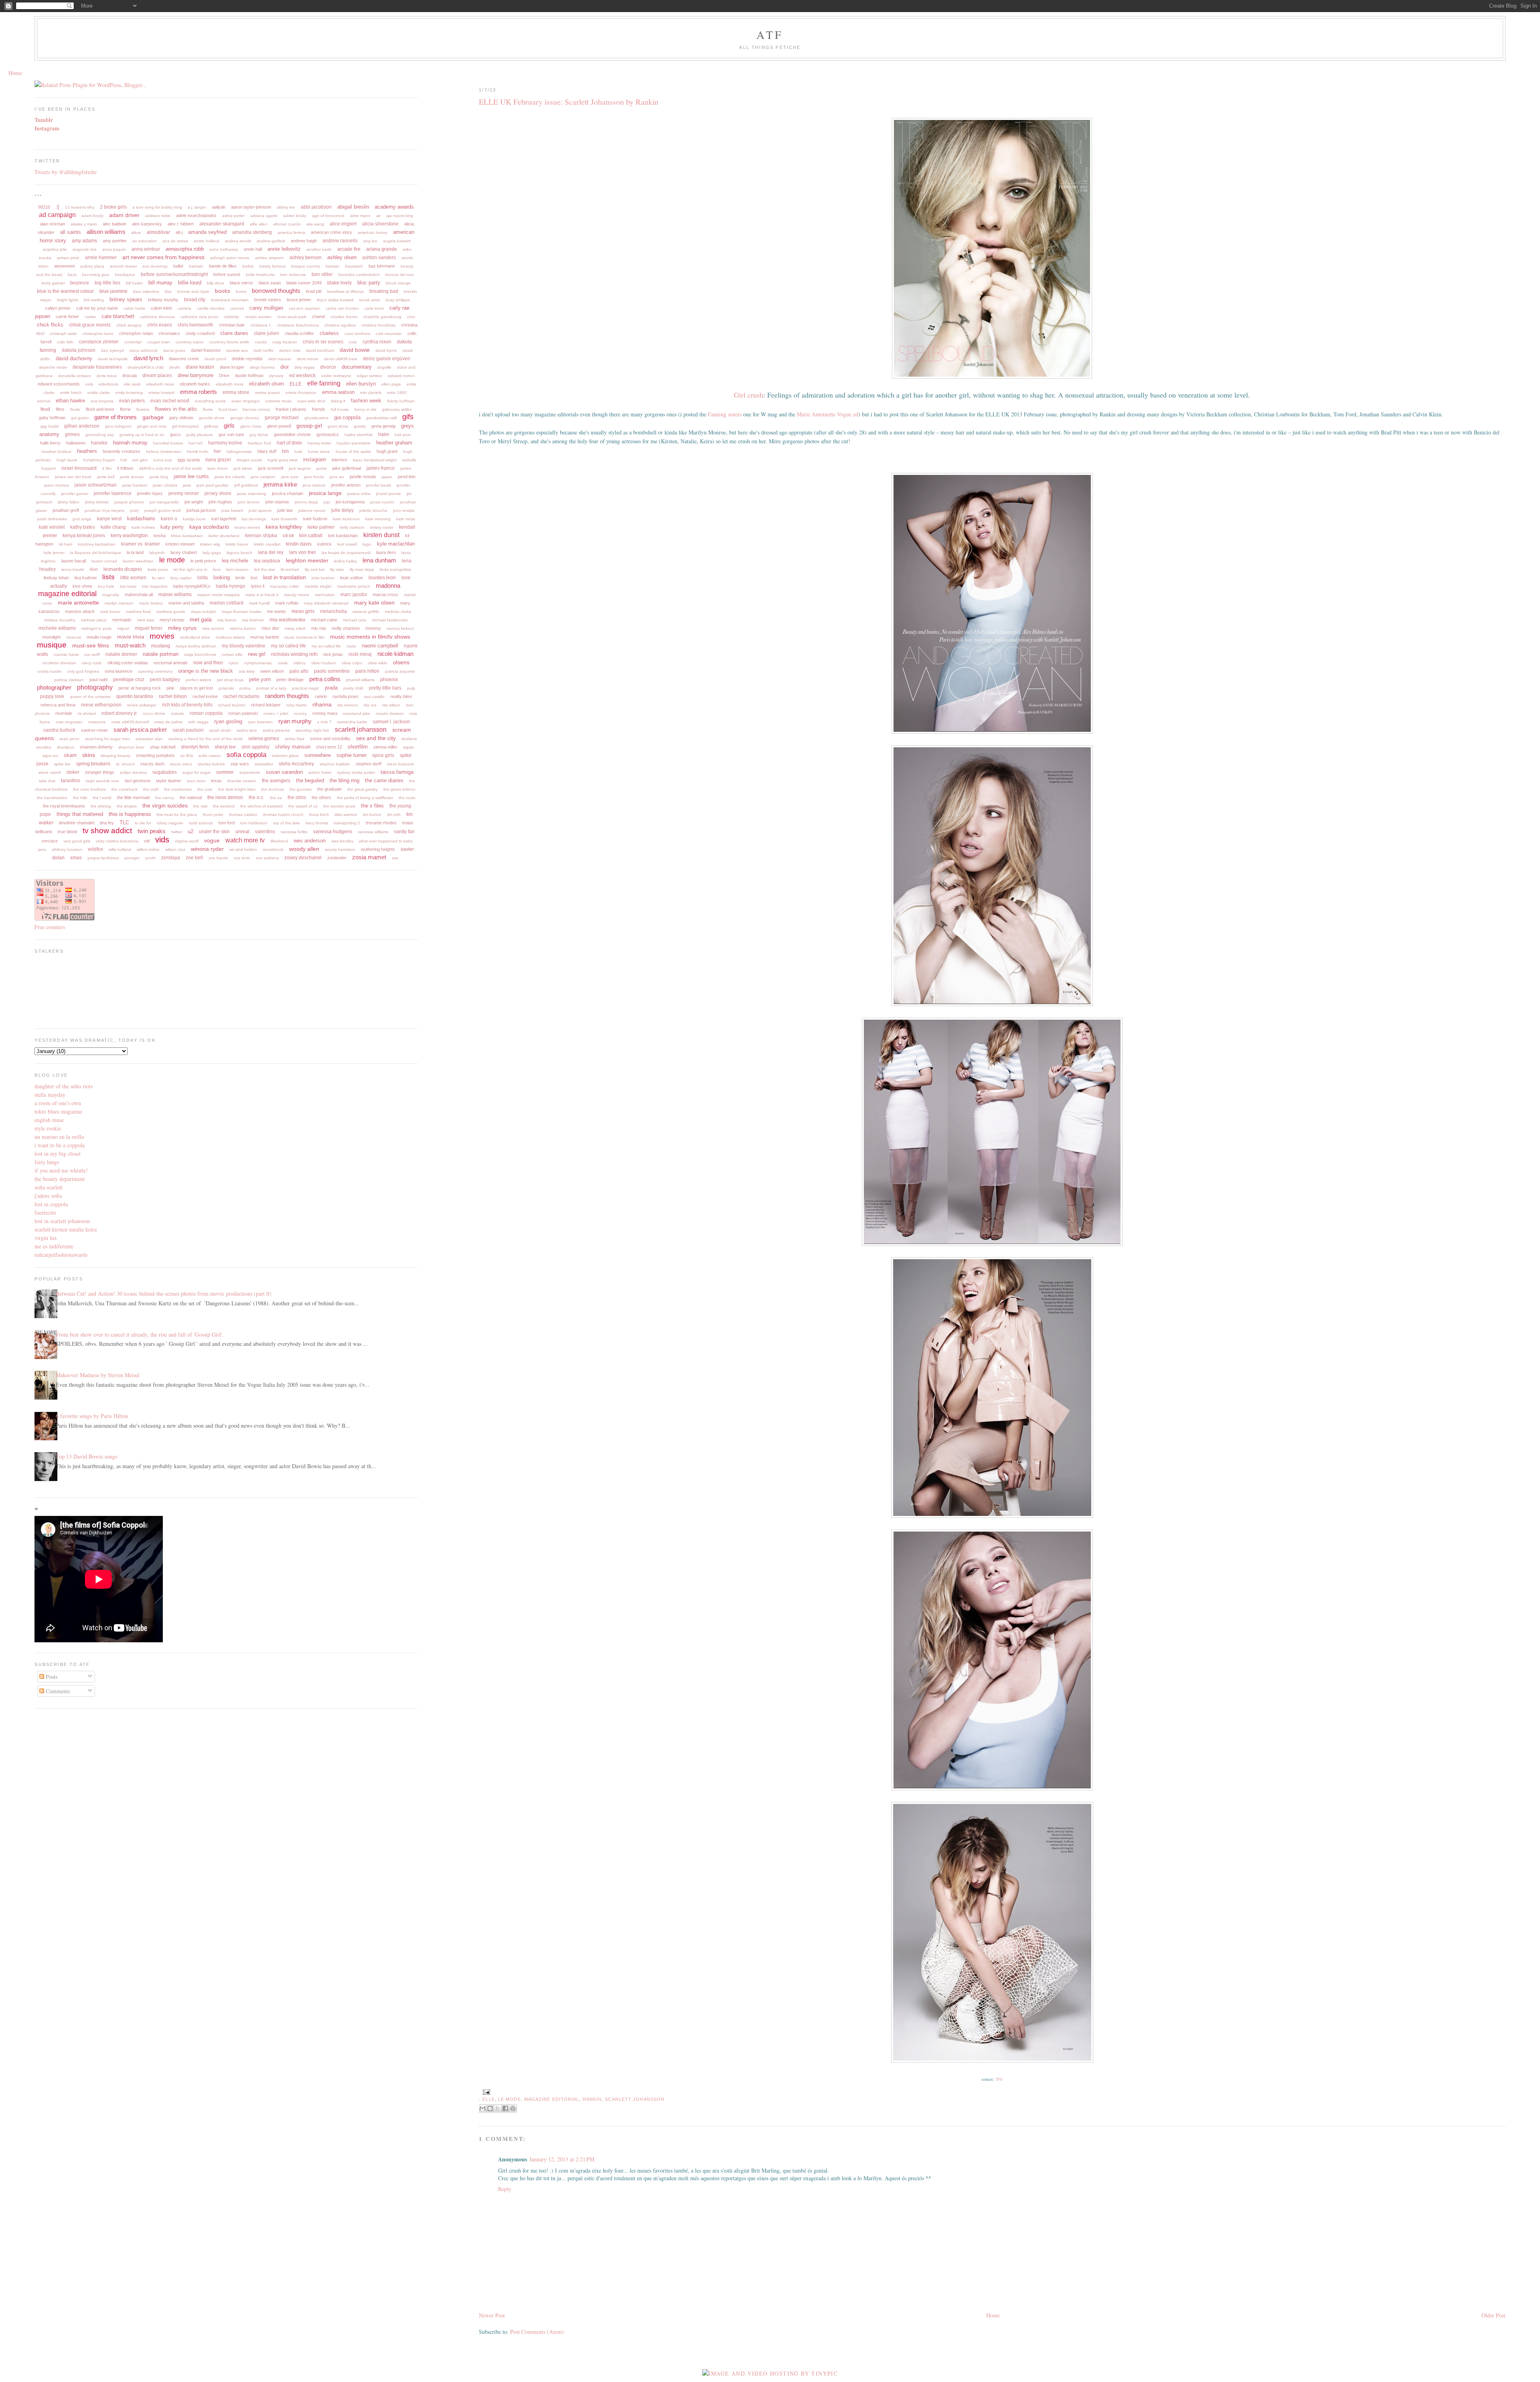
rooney (300, 713)
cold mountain (389, 334)
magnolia (111, 595)
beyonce (80, 283)
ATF (770, 34)
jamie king (159, 477)
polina (245, 688)
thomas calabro (243, 815)
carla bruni (374, 308)
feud (45, 409)
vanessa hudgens (333, 832)
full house (340, 409)
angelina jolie (55, 249)
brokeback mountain (230, 300)
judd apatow (260, 510)
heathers (87, 451)
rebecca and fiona (58, 705)
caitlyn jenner (58, 308)
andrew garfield (271, 241)
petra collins (325, 679)
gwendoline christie (292, 434)
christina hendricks (378, 325)
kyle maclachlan (396, 544)
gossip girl (309, 426)
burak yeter (370, 300)
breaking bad (384, 291)
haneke (99, 443)
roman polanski (243, 713)
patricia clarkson (69, 680)
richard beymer (232, 705)
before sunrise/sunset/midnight (174, 274)
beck (72, 275)
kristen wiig (210, 544)
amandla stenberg (252, 232)
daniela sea (237, 350)
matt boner (110, 612)
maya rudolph (204, 612)
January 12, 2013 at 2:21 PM (562, 2159)
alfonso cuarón (287, 224)
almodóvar (158, 232)
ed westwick (302, 375)
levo (217, 569)
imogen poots (249, 460)
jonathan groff (66, 510)
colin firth (65, 342)
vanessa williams (373, 832)
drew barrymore (196, 375)
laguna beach (239, 553)
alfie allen (259, 224)
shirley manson (293, 747)
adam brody (92, 216)
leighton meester (307, 560)
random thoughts (287, 696)
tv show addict (107, 831)
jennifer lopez (150, 493)
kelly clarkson (352, 527)
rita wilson (391, 705)
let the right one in (190, 569)
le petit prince (203, 561)
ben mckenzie (293, 275)
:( (58, 207)
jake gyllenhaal (347, 468)
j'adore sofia (48, 1196)
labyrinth (157, 553)
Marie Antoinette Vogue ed (828, 414)
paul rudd (98, 680)
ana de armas (175, 241)
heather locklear (57, 451)
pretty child (353, 688)
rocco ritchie (154, 713)
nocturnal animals (171, 663)
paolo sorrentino (332, 671)
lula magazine (155, 586)
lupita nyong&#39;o (192, 586)
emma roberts (199, 392)
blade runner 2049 (304, 283)
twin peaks (152, 831)
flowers (143, 409)
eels (89, 384)
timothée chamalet (77, 823)
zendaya (171, 858)
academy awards (394, 207)
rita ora (370, 705)
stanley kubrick (211, 764)
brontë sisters (268, 300)
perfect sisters (199, 680)
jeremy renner (184, 493)
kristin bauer (237, 544)
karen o (169, 519)
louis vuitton (352, 578)
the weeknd (224, 806)
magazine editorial (552, 2099)
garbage (153, 417)
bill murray (160, 283)
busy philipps (398, 300)
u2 (190, 831)
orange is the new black (206, 671)
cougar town (159, 342)
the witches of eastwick (261, 806)
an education (145, 241)
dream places (157, 375)
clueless (329, 333)
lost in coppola (51, 1204)
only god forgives (83, 671)
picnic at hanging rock (140, 688)
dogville (384, 367)
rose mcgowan (69, 722)
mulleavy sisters (230, 637)
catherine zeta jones (199, 317)
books (223, 291)
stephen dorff (369, 764)
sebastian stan (149, 739)
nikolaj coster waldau (128, 663)
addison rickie (158, 216)
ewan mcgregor (246, 401)
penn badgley (165, 680)
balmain (196, 266)
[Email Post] (485, 2092)
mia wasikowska (287, 620)
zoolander (337, 858)
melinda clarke (398, 612)
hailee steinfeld (359, 435)
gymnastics (328, 434)
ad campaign (57, 215)
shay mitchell (163, 747)
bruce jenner (299, 300)
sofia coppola (246, 755)
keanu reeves (247, 527)
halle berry (50, 443)
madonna (388, 585)
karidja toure (194, 519)
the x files (372, 806)
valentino (265, 832)
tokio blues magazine (58, 1111)
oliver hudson (324, 663)
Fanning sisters (725, 414)
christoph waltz (63, 334)
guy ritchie (259, 435)
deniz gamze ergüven (387, 359)
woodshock (273, 849)
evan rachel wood (170, 401)
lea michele (235, 561)
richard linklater (266, 705)
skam (70, 755)
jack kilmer (243, 468)
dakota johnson (79, 350)
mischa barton (243, 628)
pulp (411, 688)
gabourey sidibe (397, 409)
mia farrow (227, 620)
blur (168, 291)
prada (331, 688)
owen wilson (272, 671)
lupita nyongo (231, 586)
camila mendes (211, 308)
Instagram (47, 128)
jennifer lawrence (113, 493)
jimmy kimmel (97, 502)
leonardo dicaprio (123, 569)
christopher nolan (136, 333)
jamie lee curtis (191, 476)
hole (298, 451)
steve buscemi (400, 764)
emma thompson (301, 393)
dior (285, 367)
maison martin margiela (219, 595)
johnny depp (306, 502)
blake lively (339, 283)
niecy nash (92, 663)
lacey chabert (184, 552)
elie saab (132, 384)
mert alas (146, 620)
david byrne (386, 350)
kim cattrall (311, 536)
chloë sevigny (129, 325)
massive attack (80, 611)
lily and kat (315, 569)
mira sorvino (213, 628)
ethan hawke (70, 401)
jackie (322, 468)
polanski (226, 688)
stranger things (100, 772)
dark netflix (263, 350)
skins (89, 755)
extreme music (279, 401)
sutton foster (320, 772)
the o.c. (256, 797)
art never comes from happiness (163, 257)
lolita (203, 578)
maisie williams (175, 594)
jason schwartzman (96, 485)
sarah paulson (188, 730)
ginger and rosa (152, 426)
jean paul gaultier (213, 485)
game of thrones (115, 417)
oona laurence (119, 671)
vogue (212, 840)
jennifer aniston (346, 485)
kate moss (406, 519)
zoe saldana (267, 858)
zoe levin (242, 858)
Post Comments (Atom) (537, 2332)
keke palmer (321, 527)
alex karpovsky (147, 224)
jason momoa (57, 485)
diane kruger (232, 367)
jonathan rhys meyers (104, 510)
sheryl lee (225, 747)
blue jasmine (113, 291)
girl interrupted (185, 426)
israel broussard (79, 468)
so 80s (187, 756)
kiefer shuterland (224, 536)
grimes (72, 434)
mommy (373, 628)
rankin (592, 2099)
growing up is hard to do (142, 435)
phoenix (389, 680)
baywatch (354, 266)
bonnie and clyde (193, 291)
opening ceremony (155, 671)
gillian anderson (82, 426)
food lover (228, 409)
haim (384, 434)
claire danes (234, 333)
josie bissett (232, 510)
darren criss (290, 350)
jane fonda (314, 477)
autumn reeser (123, 266)
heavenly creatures (122, 451)
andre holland (207, 241)
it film (107, 468)
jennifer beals (379, 485)
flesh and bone (100, 409)
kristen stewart (180, 544)
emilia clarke (99, 393)
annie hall (253, 249)
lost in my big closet (58, 1153)
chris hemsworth (196, 325)
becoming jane (96, 275)
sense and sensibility (330, 739)
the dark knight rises (237, 789)
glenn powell (279, 426)
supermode (250, 772)
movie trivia (131, 637)
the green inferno (399, 789)
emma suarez (267, 393)
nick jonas (333, 654)
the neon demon (225, 797)
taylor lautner (169, 781)
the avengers (276, 781)
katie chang (113, 527)
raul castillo (374, 697)
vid (147, 841)
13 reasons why (80, 207)
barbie (248, 266)
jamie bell (106, 477)
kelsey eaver (382, 527)
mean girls (303, 611)
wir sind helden (243, 849)
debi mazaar (280, 359)
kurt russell (347, 544)
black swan (270, 283)
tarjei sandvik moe (102, 781)
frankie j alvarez (291, 409)
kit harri (66, 544)
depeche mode (53, 367)
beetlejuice (125, 275)
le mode (510, 2099)
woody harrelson (340, 849)
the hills (80, 798)
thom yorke (213, 815)
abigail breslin (353, 207)
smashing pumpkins (155, 755)
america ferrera (291, 232)
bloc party (369, 283)
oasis (283, 663)
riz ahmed (87, 713)
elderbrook (108, 384)
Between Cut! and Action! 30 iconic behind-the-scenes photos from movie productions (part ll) (164, 1293)
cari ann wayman (304, 308)
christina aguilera (340, 325)
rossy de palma (168, 722)
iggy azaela (189, 460)
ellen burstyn (361, 384)
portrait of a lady (271, 688)
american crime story (331, 232)
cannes (237, 308)
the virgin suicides (165, 805)
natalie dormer (121, 654)
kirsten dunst (381, 535)
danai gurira (174, 350)
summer (225, 772)
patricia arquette (400, 671)
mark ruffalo (287, 603)
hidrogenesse (239, 451)
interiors (339, 460)
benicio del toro (400, 275)
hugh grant (387, 451)
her (217, 451)
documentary (357, 367)
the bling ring (344, 780)
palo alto (299, 671)
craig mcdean (285, 342)
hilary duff (267, 451)
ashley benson (306, 258)
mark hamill (259, 603)
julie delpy (342, 510)
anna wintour (146, 249)
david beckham (320, 350)
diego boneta (262, 367)
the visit (200, 806)
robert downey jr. (120, 713)
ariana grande (382, 249)
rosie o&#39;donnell (130, 722)
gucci (175, 434)
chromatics (169, 333)
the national (191, 797)
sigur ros (50, 756)
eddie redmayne (336, 376)
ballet (178, 266)
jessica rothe (359, 494)
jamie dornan (132, 477)
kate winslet (52, 527)
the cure (205, 789)
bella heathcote (260, 275)
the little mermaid (133, 797)
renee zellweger (142, 705)
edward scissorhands (59, 384)
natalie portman (161, 654)
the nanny (165, 798)
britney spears (126, 299)
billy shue (216, 283)
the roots (407, 798)
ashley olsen (342, 257)
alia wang (315, 224)
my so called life (289, 646)
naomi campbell (380, 646)
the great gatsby (363, 789)
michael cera (355, 620)
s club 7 (324, 722)
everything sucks (210, 401)
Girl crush (749, 395)
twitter (177, 832)
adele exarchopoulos (196, 215)
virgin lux (46, 1238)
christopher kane (98, 334)
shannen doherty (96, 747)
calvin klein (161, 308)
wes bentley (342, 841)
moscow (74, 637)
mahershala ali (139, 594)
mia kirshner (253, 620)
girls (229, 425)
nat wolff (92, 654)
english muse (49, 1120)
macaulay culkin (285, 586)
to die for (143, 823)
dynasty (276, 376)
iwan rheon (218, 468)
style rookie (48, 1128)
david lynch (148, 358)
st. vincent (125, 764)
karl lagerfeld (224, 519)
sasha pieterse (276, 730)
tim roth (394, 815)
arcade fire (349, 249)
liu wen (158, 578)
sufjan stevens (133, 772)
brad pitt (314, 291)
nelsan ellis (232, 654)
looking (222, 577)
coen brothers (357, 334)
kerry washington (129, 536)
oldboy (299, 663)
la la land (135, 552)
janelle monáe (363, 477)
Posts (51, 1677)
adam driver (124, 215)
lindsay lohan (56, 578)
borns (241, 291)
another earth (319, 249)
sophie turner (352, 755)
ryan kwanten (260, 722)
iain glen (140, 460)
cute (353, 342)
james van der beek (73, 477)
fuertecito (45, 1212)
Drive (224, 375)
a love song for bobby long (157, 207)
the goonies (301, 789)
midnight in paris (96, 628)
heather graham (394, 443)
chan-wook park (292, 317)
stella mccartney (296, 764)
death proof (215, 359)
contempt (133, 342)
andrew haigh (304, 241)
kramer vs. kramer (141, 544)
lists (108, 577)
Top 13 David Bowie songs (86, 1456)
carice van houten (342, 308)
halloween (76, 443)
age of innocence (328, 216)
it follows (125, 468)
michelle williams (57, 628)
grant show (338, 426)
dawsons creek (184, 359)
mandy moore (297, 595)
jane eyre (290, 477)
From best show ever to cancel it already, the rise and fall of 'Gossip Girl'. (140, 1334)
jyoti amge (82, 519)
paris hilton (367, 671)
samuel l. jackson (391, 722)
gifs (408, 417)
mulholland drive (195, 637)
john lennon (249, 502)
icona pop (163, 460)
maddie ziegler (318, 586)
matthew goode (171, 612)
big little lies (107, 283)
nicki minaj (360, 654)
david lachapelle (113, 359)
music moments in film (304, 637)
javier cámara (165, 485)
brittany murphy (163, 300)
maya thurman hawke (242, 612)
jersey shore (218, 493)
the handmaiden (52, 798)
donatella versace (75, 376)
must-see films (91, 645)
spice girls (383, 755)
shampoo (66, 747)
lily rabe (337, 569)
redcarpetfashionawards (61, 1255)
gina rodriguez (118, 426)
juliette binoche (373, 510)
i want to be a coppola (60, 1145)
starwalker (264, 764)
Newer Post (492, 2315)
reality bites (401, 696)
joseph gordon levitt (163, 510)
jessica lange (325, 493)
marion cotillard (227, 603)
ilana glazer (218, 460)
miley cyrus (182, 628)
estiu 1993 (397, 393)
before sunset (227, 274)
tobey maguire (170, 823)
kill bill (288, 536)
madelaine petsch (354, 586)
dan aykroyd (112, 350)
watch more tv (245, 840)
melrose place (94, 620)
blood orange (398, 283)
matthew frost (138, 612)
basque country (306, 266)
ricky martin (297, 705)
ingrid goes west (283, 460)
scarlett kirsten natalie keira (66, 1229)
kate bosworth (285, 519)
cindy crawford (200, 333)
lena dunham (379, 560)
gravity (360, 426)
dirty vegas (304, 367)
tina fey (107, 823)
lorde (240, 578)
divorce (328, 367)
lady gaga (212, 553)
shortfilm (358, 747)
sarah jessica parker (140, 729)
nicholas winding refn (294, 654)
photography (95, 687)
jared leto (407, 477)
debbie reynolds (247, 359)
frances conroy (256, 409)
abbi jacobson (316, 207)
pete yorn (260, 679)
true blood (67, 832)
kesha (160, 536)
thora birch (319, 815)
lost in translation (285, 577)
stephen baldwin (335, 764)
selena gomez (264, 739)
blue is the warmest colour (65, 291)
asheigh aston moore (230, 258)
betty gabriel (53, 283)
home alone (319, 451)
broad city (195, 300)
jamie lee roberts (230, 477)
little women (133, 578)
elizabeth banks (195, 384)
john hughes (220, 502)
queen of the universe (90, 697)
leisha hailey (345, 561)
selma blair (295, 739)
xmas (76, 858)
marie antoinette (78, 603)
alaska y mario (84, 224)
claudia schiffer (299, 333)
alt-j (179, 232)
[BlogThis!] (490, 2108)
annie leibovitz (284, 249)
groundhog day (100, 435)
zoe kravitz (218, 858)
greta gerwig (383, 426)
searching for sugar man (107, 739)
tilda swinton (346, 815)
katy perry (172, 527)
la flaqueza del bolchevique (96, 553)
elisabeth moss (160, 384)
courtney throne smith (229, 342)
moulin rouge (99, 637)
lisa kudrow (86, 578)
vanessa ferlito (294, 832)
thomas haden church (283, 815)
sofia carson (210, 756)
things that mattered (80, 814)
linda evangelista (395, 569)
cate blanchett (118, 316)
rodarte (177, 713)
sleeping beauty (115, 756)
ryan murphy (295, 721)
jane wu (337, 477)
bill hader (134, 283)
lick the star (265, 569)
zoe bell (194, 858)
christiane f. (261, 325)
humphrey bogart (99, 460)
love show (82, 586)
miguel (123, 628)
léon (94, 569)
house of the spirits (353, 451)
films (60, 409)
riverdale (64, 713)
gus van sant (231, 434)
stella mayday (50, 1095)
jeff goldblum (246, 485)
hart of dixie (289, 443)
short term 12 (329, 747)
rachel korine (205, 696)
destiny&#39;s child (146, 367)
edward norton (401, 376)
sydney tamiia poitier (356, 772)
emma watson (338, 392)
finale (75, 409)
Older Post (1493, 2315)
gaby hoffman (52, 418)
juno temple (404, 510)
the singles (127, 806)
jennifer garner (75, 494)
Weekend (279, 841)
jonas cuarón (382, 502)
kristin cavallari (267, 544)
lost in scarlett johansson (62, 1221)
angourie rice (85, 249)
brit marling (94, 300)
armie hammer (101, 258)
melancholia (333, 611)
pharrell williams (360, 680)
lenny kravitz (73, 569)
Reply (505, 2189)
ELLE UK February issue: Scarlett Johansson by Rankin (569, 102)
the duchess (273, 789)
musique (52, 645)
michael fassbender (390, 620)
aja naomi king (400, 216)
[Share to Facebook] (505, 2108)
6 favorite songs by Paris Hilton (92, 1416)
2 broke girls (113, 207)
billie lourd (190, 283)
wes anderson (310, 841)
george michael (282, 418)
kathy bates (83, 527)
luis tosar (128, 586)
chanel (318, 317)
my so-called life (326, 646)
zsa (395, 858)
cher (411, 317)
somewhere (318, 755)
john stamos (277, 502)
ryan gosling (228, 721)
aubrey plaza (92, 266)
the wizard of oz (303, 806)
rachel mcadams (241, 696)
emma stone (236, 392)
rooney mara (325, 713)
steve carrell (50, 772)
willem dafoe (148, 849)
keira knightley (284, 527)
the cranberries (178, 789)
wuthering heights (378, 849)
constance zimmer (99, 342)
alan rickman (53, 224)
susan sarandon (284, 772)
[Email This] (482, 2108)
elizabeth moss (230, 384)
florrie (125, 409)
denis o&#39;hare (341, 359)
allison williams (106, 232)
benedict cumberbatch (359, 275)
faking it (338, 401)
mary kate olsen (374, 603)
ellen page (391, 384)
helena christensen (164, 451)
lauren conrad (104, 561)
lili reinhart (290, 569)
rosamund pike (357, 713)
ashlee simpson (269, 258)
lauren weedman (138, 561)
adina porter (233, 216)
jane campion (263, 477)
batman (333, 266)
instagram (315, 460)
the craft (151, 789)
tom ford (227, 823)
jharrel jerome (389, 494)
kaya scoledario (209, 527)
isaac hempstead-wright (375, 460)
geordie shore (212, 418)
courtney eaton (190, 342)
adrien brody (295, 216)
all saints (71, 232)
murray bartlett (264, 637)
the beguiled (310, 780)
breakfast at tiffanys (345, 291)
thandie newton (242, 781)
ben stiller (322, 274)
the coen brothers (89, 789)
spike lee (62, 764)
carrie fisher (67, 317)
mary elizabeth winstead (326, 603)
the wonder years (339, 806)
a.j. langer (197, 207)
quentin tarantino (135, 696)
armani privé (68, 258)
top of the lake (287, 823)
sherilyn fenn (195, 747)
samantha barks (352, 722)
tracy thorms (317, 823)
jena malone (314, 485)
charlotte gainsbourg (382, 317)
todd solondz (201, 823)
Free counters (50, 927)
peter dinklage (290, 680)
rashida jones (345, 696)
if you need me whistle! (61, 1170)
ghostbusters (316, 418)
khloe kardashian (187, 536)
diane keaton (200, 367)
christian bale (232, 325)
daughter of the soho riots (64, 1086)
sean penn (69, 739)
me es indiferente (54, 1246)
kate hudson (315, 519)
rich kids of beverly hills (187, 705)
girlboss (211, 426)
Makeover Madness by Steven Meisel (98, 1375)
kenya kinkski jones (84, 536)
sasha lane (247, 730)
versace (50, 841)
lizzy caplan (181, 578)
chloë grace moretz (90, 325)
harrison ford (259, 443)
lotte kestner (323, 578)
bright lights (68, 300)
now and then (208, 663)
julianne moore (312, 510)
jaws (187, 485)
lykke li (258, 586)
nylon (234, 663)
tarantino (71, 781)
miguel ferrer (149, 628)
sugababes (165, 772)
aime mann (360, 216)
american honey (373, 232)
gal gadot (80, 418)
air (378, 216)
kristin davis (299, 544)
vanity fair (404, 832)
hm (285, 451)
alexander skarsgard (222, 224)
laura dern (386, 552)
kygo (367, 544)
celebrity (231, 317)
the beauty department (60, 1179)
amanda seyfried (207, 232)
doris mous (107, 376)
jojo (327, 502)
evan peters (132, 401)
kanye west (109, 519)
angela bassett (397, 241)
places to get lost (197, 688)
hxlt (124, 460)
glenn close (251, 426)
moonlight (51, 637)
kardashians (141, 518)
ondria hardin (50, 671)
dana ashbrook (144, 350)
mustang (161, 646)
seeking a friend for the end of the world (206, 739)
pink (170, 688)
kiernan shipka (261, 536)
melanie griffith (366, 612)
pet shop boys (230, 680)
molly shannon (346, 628)
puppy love (52, 696)
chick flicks (50, 325)
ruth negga (198, 722)
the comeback (125, 789)
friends (319, 409)
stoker (73, 772)
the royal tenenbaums (64, 806)
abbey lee (286, 207)
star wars (240, 764)
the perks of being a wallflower (365, 798)
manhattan (325, 595)
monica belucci (400, 628)
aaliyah (219, 207)
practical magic (306, 688)
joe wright (194, 502)
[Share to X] (498, 2108)
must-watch (130, 645)
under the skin (214, 832)
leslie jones (158, 569)
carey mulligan (266, 308)
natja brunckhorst (200, 654)
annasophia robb (185, 249)
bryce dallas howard (335, 300)
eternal (44, 401)
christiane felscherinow (298, 325)
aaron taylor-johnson (251, 207)
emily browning (129, 393)
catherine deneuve (157, 317)
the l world (102, 798)
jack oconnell (271, 468)
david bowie (355, 350)
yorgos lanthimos (103, 858)
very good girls (77, 841)
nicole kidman (395, 654)
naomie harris (66, 654)
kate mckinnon (346, 519)
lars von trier (303, 552)
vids (162, 840)
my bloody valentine (244, 646)
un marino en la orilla (59, 1137)
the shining (101, 806)
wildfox (95, 849)
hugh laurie (67, 460)
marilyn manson (119, 603)
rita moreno (348, 705)
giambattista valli (381, 418)
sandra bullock (59, 730)
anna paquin (114, 249)
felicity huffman (401, 401)
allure (136, 232)
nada (351, 646)
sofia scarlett (49, 1187)
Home (15, 73)
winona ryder (207, 849)
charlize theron (344, 317)
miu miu (319, 628)
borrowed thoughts (276, 291)
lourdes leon (382, 578)
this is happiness (130, 814)
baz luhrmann (382, 266)
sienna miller (385, 747)
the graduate (329, 789)
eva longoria (102, 401)
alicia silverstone (380, 224)
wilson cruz (175, 849)
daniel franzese (206, 350)
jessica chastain (288, 493)
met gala (201, 619)
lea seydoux (267, 561)
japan (387, 477)
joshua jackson (201, 510)
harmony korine (225, 443)
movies (162, 636)
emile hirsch (71, 393)
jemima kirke (280, 484)
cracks (261, 342)
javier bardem (135, 485)
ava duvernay (155, 266)
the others (321, 797)
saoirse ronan (94, 730)
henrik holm (198, 451)
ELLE (488, 2099)
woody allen (304, 849)
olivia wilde (378, 663)
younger (132, 858)
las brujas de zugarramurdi (346, 553)
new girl (257, 654)
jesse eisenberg (252, 494)
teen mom (196, 781)
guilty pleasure (200, 435)
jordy (134, 510)
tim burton (372, 815)
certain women (258, 317)
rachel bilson (173, 696)
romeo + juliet (276, 713)
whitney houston (67, 849)
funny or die (366, 409)
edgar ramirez (370, 376)
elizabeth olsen (266, 384)
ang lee (370, 241)
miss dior (270, 628)
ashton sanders (379, 258)
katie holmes (143, 527)
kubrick (324, 544)
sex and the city (376, 738)
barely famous (273, 266)
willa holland (120, 849)
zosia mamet (369, 857)
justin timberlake (52, 519)
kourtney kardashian (97, 544)
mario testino (151, 603)
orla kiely (247, 671)
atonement (64, 266)
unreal (242, 832)
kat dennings (254, 519)
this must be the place (177, 815)
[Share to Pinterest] (513, 2108)
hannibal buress (168, 443)
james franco (381, 468)
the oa (276, 798)
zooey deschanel (303, 858)
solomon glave (285, 756)
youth (150, 858)
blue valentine (146, 291)
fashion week (366, 401)
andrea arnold (238, 241)
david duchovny (74, 358)
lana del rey (271, 552)
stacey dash (152, 764)
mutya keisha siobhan (196, 646)
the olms (297, 797)
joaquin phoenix (129, 502)
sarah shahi (220, 730)
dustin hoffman (249, 375)
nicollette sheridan (59, 663)
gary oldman (181, 418)
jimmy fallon (69, 502)
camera (184, 308)
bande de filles (223, 266)
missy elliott (295, 628)
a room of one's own (58, 1103)
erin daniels (371, 393)
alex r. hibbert (181, 224)
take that (47, 781)
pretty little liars (385, 688)
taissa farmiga (397, 772)
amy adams (84, 241)
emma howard (161, 393)
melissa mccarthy (60, 620)
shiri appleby (255, 747)
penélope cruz (129, 680)
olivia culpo (352, 663)
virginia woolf (187, 841)
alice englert (343, 224)
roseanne (97, 722)
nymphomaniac (258, 663)
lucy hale (106, 586)
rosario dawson (390, 713)
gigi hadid (50, 426)
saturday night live (312, 730)
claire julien (266, 333)
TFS (999, 2079)
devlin (175, 367)
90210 (44, 207)
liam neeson (237, 569)
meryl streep (172, 620)
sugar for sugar (197, 772)
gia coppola (347, 417)
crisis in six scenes (323, 342)
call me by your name (97, 308)
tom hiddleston (254, 823)
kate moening (378, 519)
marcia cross (385, 594)
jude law (285, 510)
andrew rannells (340, 241)
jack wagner (300, 468)
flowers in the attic (176, 409)
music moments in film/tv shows (370, 637)
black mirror (241, 283)
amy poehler (115, 241)
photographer (54, 687)
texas (216, 781)
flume (208, 409)
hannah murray (130, 443)
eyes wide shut (311, 401)
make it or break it (262, 595)
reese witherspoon (101, 705)
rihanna (322, 704)
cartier (90, 317)
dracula (130, 375)
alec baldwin (114, 224)
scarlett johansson (635, 2099)
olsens (401, 662)
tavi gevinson (138, 781)
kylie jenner (54, 553)
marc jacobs (354, 594)
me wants (277, 611)
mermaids (122, 620)
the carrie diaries (384, 780)
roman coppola (206, 713)
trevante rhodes (381, 823)
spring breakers (93, 764)
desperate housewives (97, 367)
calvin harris (134, 308)
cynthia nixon (377, 342)
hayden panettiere (354, 443)
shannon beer (131, 747)
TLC (124, 823)
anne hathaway (224, 249)
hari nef (196, 443)
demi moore (308, 359)
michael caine (324, 620)
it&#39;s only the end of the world (170, 468)
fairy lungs (47, 1162)
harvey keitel (319, 443)
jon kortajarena (350, 502)
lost (254, 578)
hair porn (403, 435)
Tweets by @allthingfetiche (66, 172)
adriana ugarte (264, 216)
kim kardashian (343, 536)
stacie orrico (181, 764)
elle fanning (324, 383)
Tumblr (44, 120)
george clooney (245, 418)
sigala (408, 747)
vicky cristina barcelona (117, 841)
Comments (57, 1691)
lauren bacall (74, 561)
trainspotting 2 (347, 823)
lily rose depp (362, 569)
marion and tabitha (186, 603)
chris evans (160, 325)
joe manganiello (164, 502)
